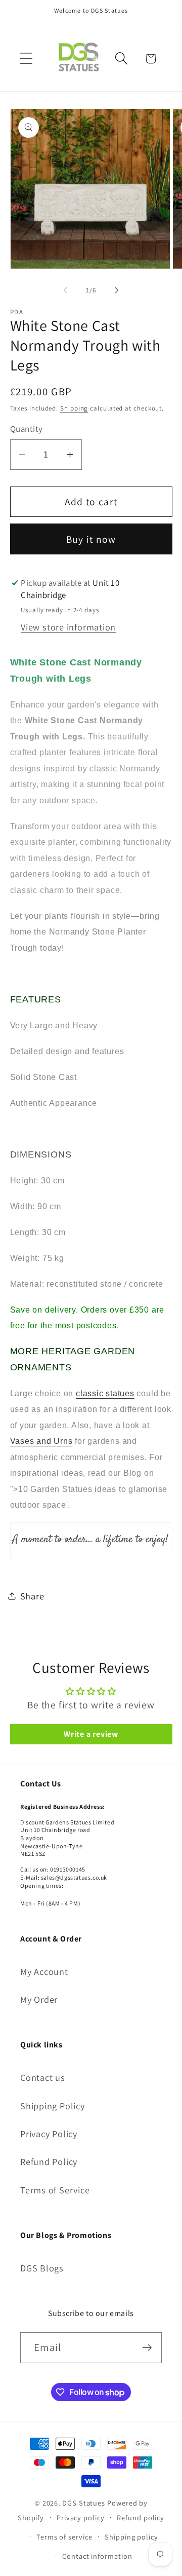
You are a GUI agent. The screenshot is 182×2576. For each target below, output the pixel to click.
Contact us (43, 2077)
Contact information (97, 2556)
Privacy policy (81, 2517)
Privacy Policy (49, 2134)
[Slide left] (65, 290)
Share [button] (32, 1596)
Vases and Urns (41, 1441)
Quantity (27, 429)
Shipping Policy (53, 2106)
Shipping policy (131, 2537)
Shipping (74, 408)
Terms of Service (55, 2190)
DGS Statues (84, 2503)
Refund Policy (49, 2161)
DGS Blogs (42, 2268)
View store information (68, 627)
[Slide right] (117, 290)
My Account (44, 1971)
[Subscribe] (147, 2348)
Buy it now (91, 539)
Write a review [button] (91, 1734)
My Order (39, 1999)
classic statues (105, 1393)
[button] (26, 59)
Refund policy (141, 2517)
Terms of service (64, 2537)
